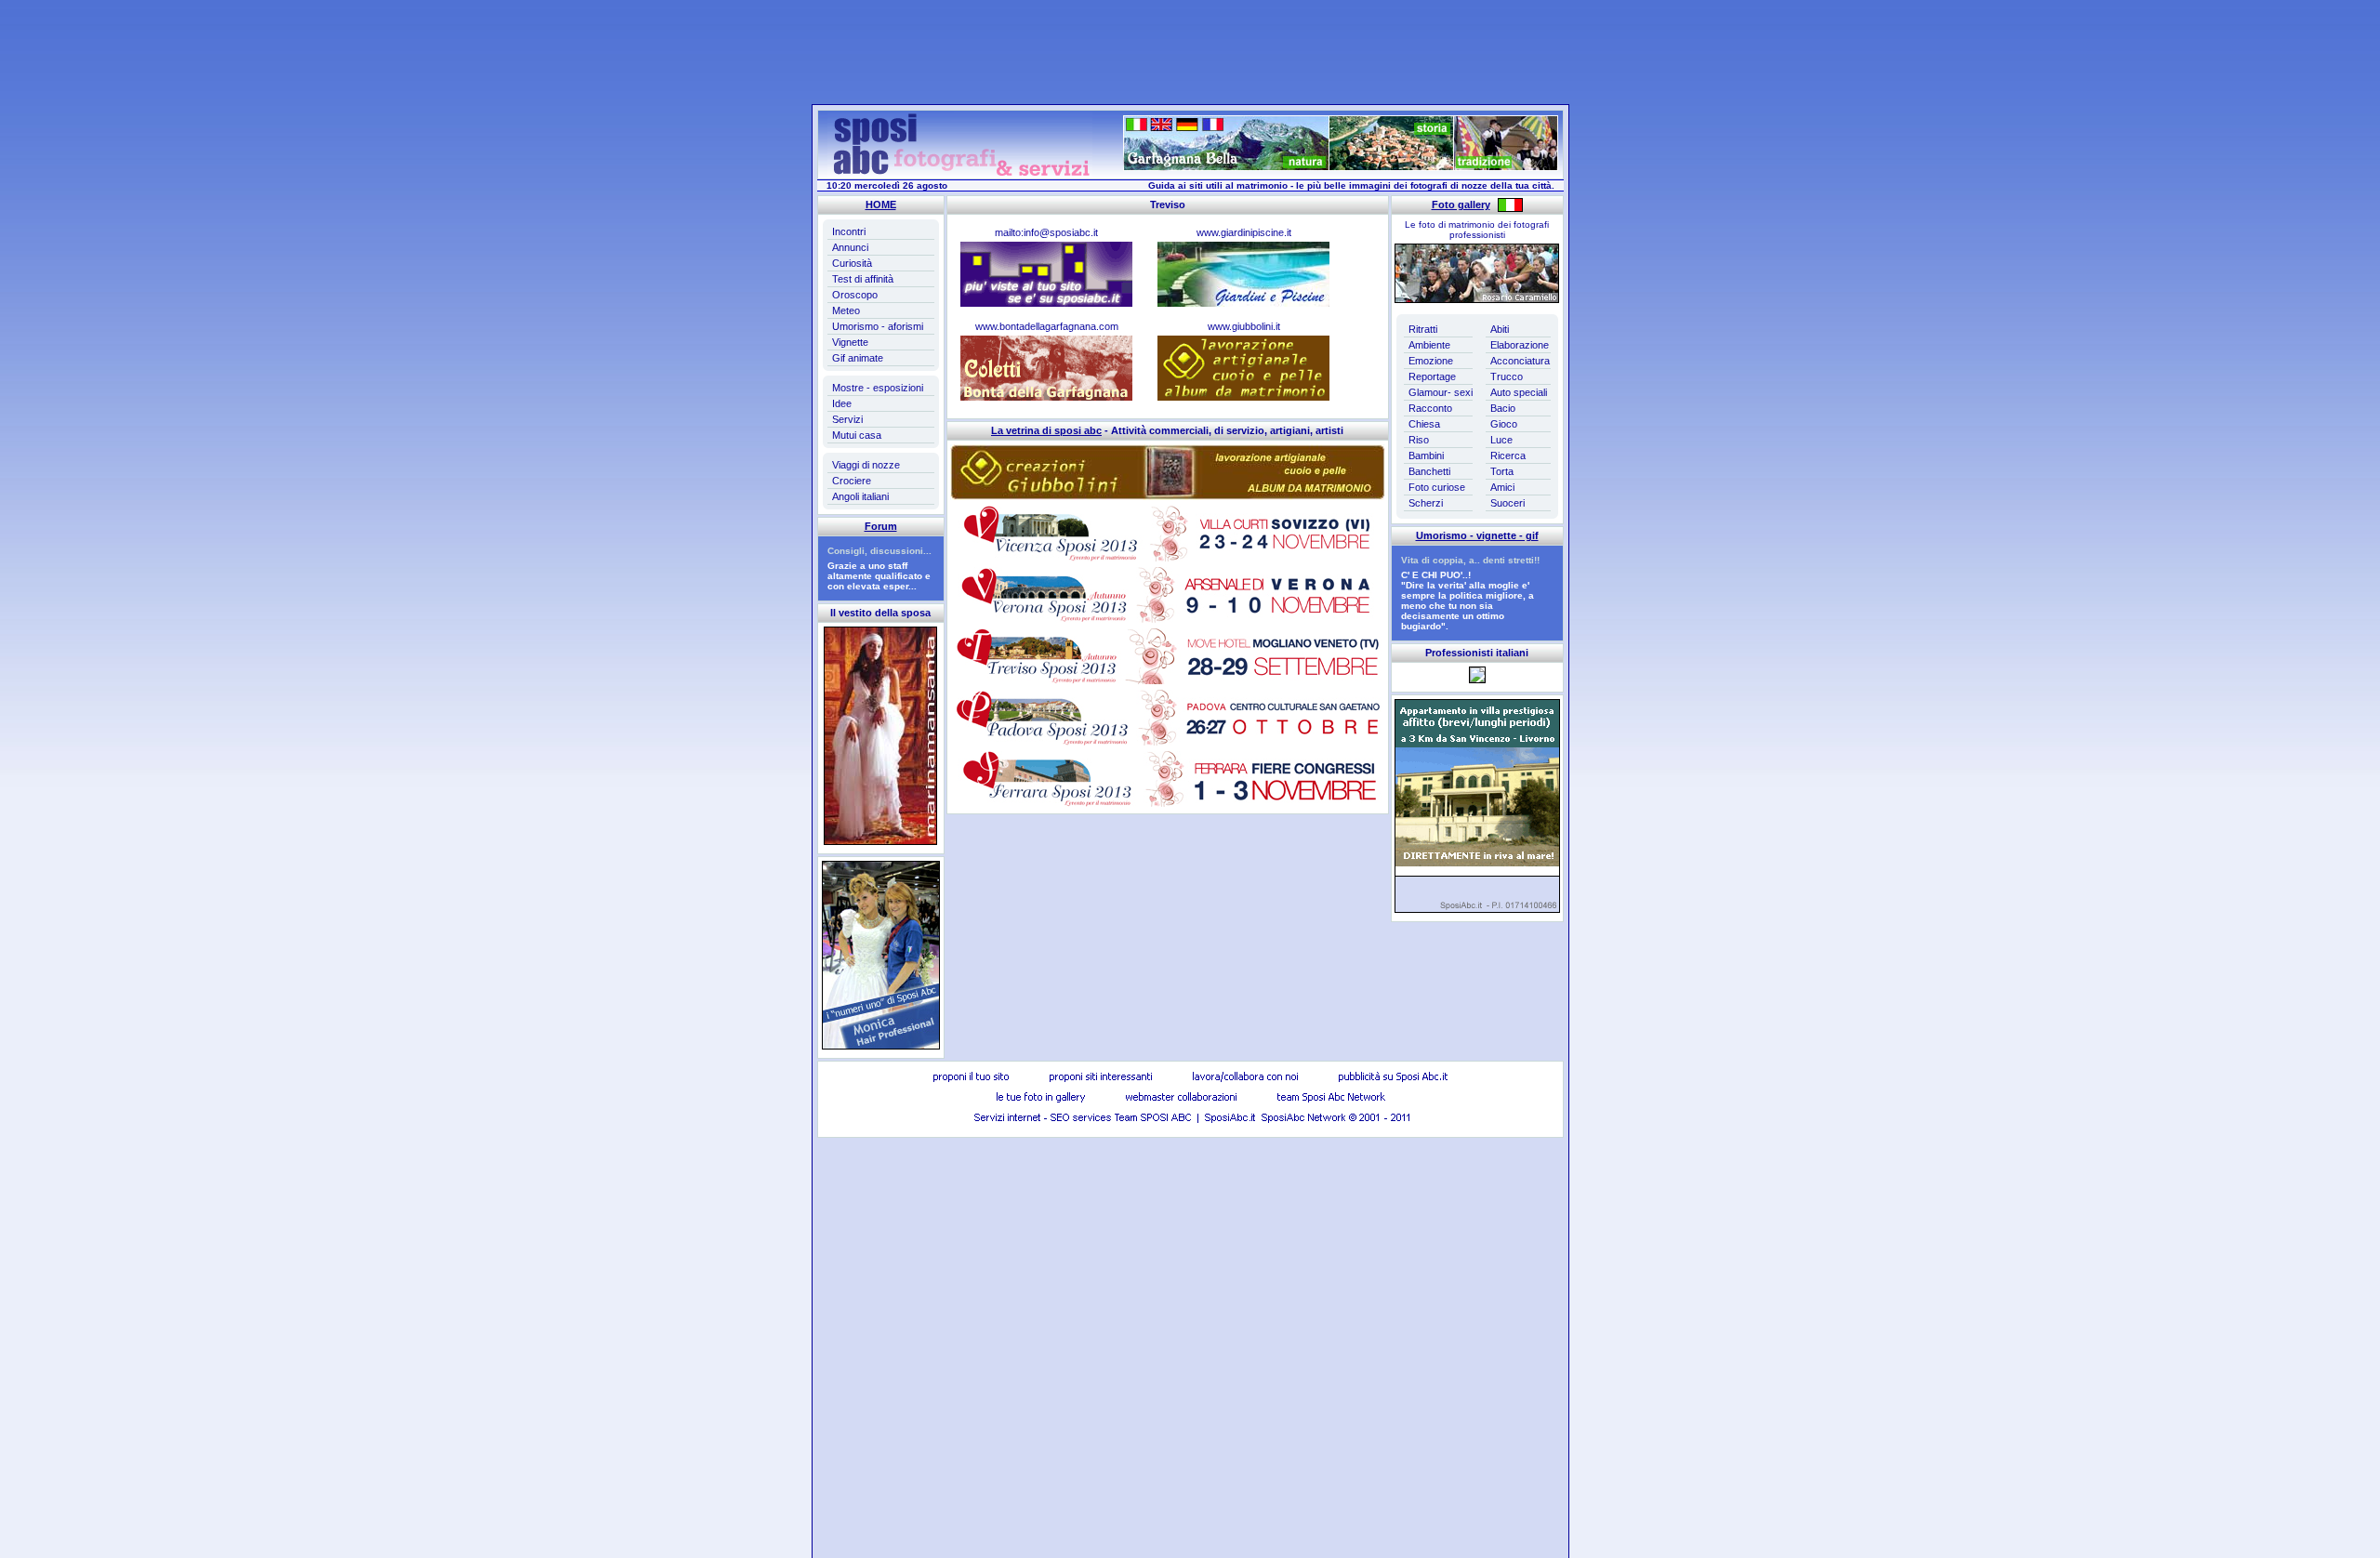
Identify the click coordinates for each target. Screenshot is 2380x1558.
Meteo (846, 310)
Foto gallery (1461, 205)
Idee (842, 403)
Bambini (1426, 456)
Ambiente (1429, 345)
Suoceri (1507, 503)
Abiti (1500, 329)
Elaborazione (1520, 345)
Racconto (1430, 408)
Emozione (1431, 361)
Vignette (850, 342)
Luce (1501, 440)
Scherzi (1426, 503)
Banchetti (1429, 471)
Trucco (1507, 376)
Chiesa (1424, 424)
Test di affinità (863, 279)
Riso (1419, 440)
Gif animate (858, 358)
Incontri (849, 231)
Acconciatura (1520, 361)
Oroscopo (855, 295)
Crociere (852, 481)
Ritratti (1423, 329)
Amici (1502, 487)
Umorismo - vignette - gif (1477, 535)
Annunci (850, 247)
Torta (1502, 471)
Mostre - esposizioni (878, 388)
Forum (881, 526)
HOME (881, 205)
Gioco (1504, 424)
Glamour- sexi (1441, 392)
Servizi (847, 419)
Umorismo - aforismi (878, 326)
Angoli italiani (860, 496)
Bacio (1503, 408)
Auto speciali (1519, 392)
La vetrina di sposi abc (1046, 430)
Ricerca (1508, 456)
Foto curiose (1437, 487)
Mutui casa (857, 435)
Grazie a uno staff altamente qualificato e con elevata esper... (879, 576)
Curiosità (852, 263)
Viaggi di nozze (866, 465)
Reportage (1432, 376)
